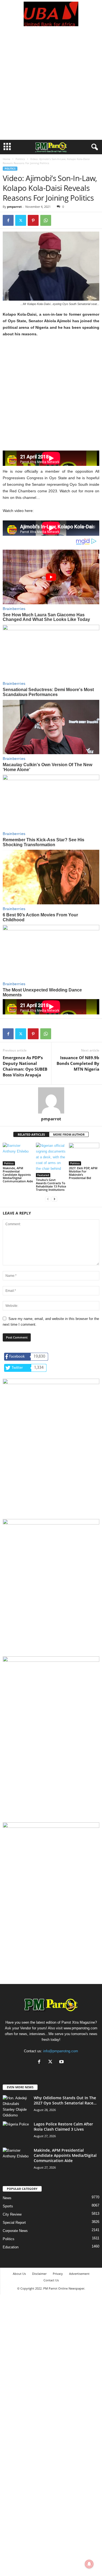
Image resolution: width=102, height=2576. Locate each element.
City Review (12, 2214)
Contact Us (51, 2280)
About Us (19, 2274)
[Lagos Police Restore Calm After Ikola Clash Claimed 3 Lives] (16, 2132)
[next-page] (54, 1199)
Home (7, 159)
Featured (43, 1175)
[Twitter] (21, 220)
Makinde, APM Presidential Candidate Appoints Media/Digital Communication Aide (18, 1175)
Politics (20, 159)
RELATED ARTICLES (31, 1134)
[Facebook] (8, 220)
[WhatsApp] (46, 220)
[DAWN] (51, 1872)
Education (11, 2247)
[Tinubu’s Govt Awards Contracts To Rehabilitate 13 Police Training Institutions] (51, 1160)
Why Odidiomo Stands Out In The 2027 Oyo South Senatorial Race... (65, 2100)
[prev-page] (48, 1199)
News (7, 2198)
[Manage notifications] (89, 2564)
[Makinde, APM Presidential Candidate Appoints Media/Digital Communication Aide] (18, 1154)
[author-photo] (51, 1100)
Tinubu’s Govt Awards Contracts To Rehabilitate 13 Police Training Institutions (51, 1185)
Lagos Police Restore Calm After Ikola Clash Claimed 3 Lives (63, 2127)
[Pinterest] (33, 220)
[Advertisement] (51, 86)
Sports (8, 2206)
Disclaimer (39, 2274)
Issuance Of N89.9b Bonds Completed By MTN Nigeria (78, 1063)
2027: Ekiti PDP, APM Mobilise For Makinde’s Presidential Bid (83, 1173)
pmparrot (14, 207)
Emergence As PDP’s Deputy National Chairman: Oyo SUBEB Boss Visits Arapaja (25, 1066)
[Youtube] (62, 2062)
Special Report (14, 2223)
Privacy (58, 2274)
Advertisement (79, 2274)
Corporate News (15, 2231)
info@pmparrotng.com (61, 2051)
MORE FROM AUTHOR (69, 1134)
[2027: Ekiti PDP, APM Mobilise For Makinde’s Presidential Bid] (84, 1154)
